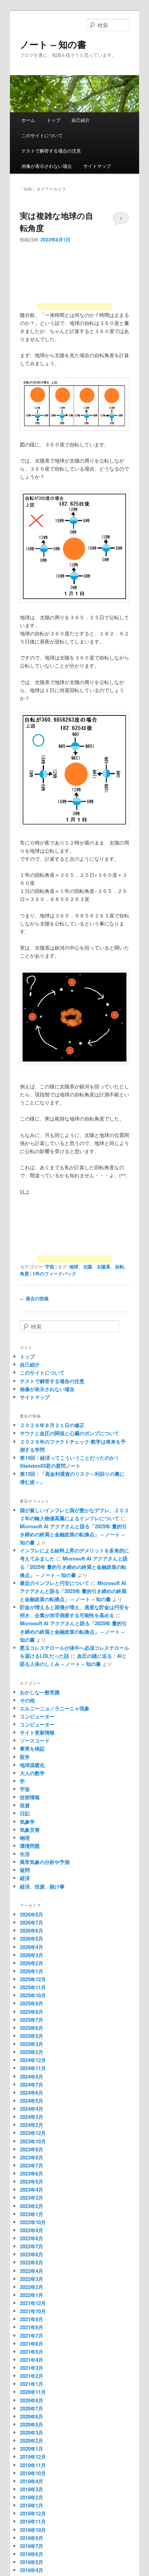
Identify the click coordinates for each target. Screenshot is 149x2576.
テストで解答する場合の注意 (51, 150)
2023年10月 (33, 2141)
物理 (25, 1838)
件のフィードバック (54, 1273)
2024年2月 (32, 2125)
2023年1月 (32, 2214)
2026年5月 (32, 1939)
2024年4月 (32, 2109)
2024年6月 (32, 2093)
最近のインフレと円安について (55, 1583)
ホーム (28, 120)
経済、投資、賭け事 (42, 1886)
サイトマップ (97, 166)
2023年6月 (32, 2173)
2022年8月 (32, 2238)
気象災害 (30, 1830)
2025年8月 (32, 2012)
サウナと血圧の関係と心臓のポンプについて (70, 1433)
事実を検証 (32, 1748)
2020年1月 (32, 2449)
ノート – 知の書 (53, 44)
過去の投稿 (34, 1298)
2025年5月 (32, 2036)
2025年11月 (33, 1987)
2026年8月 (32, 1914)
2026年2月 (32, 1963)
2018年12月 (33, 2513)
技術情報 (30, 1797)
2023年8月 (32, 2157)
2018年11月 (33, 2521)
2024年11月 (33, 2068)
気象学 (27, 1822)
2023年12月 (33, 2133)
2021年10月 (33, 2311)
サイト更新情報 (37, 1732)
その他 (27, 1700)
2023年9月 (32, 2149)
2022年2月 (32, 2287)
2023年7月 (32, 2165)
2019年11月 (33, 2465)
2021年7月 (32, 2336)
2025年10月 (33, 1995)
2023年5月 (32, 2181)
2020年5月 (32, 2424)
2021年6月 (32, 2344)
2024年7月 (32, 2085)
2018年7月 (32, 2546)
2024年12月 (33, 2060)
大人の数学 (32, 1773)
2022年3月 (32, 2279)
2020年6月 (32, 2416)
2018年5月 (32, 2562)
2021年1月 (32, 2384)
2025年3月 (32, 2044)
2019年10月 (33, 2473)
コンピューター (37, 1716)
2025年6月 (32, 2028)
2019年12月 (33, 2457)
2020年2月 (32, 2441)
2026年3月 (32, 1955)
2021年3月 (32, 2368)
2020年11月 (33, 2392)
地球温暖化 (32, 1765)
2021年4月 (32, 2360)
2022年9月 (32, 2230)
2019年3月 (32, 2489)
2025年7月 (32, 2020)
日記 (25, 1813)
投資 (25, 1805)
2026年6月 (32, 1930)
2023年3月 (32, 2198)
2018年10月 (33, 2530)
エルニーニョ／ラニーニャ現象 (55, 1708)
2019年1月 (32, 2505)
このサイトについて (42, 135)
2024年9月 (32, 2076)
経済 (25, 1878)
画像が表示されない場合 (47, 166)
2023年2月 (32, 2206)
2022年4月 (32, 2271)
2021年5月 (32, 2352)
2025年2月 (32, 2052)
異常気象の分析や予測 (45, 1862)
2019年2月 (32, 2497)
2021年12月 (33, 2303)
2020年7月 (32, 2408)
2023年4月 (32, 2190)
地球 (74, 1267)
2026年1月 (32, 1971)
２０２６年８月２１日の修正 (52, 1425)
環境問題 (30, 1846)
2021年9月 (32, 2319)
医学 (25, 1757)
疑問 (25, 1870)
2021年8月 (32, 2327)
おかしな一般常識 (40, 1692)
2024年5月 (32, 2101)
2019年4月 (32, 2481)
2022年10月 (33, 2222)
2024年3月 (32, 2117)
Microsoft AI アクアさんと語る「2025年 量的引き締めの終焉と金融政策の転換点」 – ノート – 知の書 (73, 1534)
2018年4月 (32, 2570)
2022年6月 (32, 2254)
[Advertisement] (75, 280)
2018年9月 (32, 2538)
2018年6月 (32, 2554)
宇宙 (50, 1267)
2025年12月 (33, 1979)
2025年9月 (32, 2003)
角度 (24, 1273)
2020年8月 (32, 2400)
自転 (120, 1267)
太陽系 (104, 1267)
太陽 (87, 1267)
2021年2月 (32, 2376)
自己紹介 (81, 120)
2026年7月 (32, 1922)
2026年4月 (32, 1947)
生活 (25, 1854)
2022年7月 (32, 2246)
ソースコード (35, 1740)
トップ (53, 120)
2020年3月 (32, 2432)
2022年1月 (32, 2295)
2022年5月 (32, 2262)
